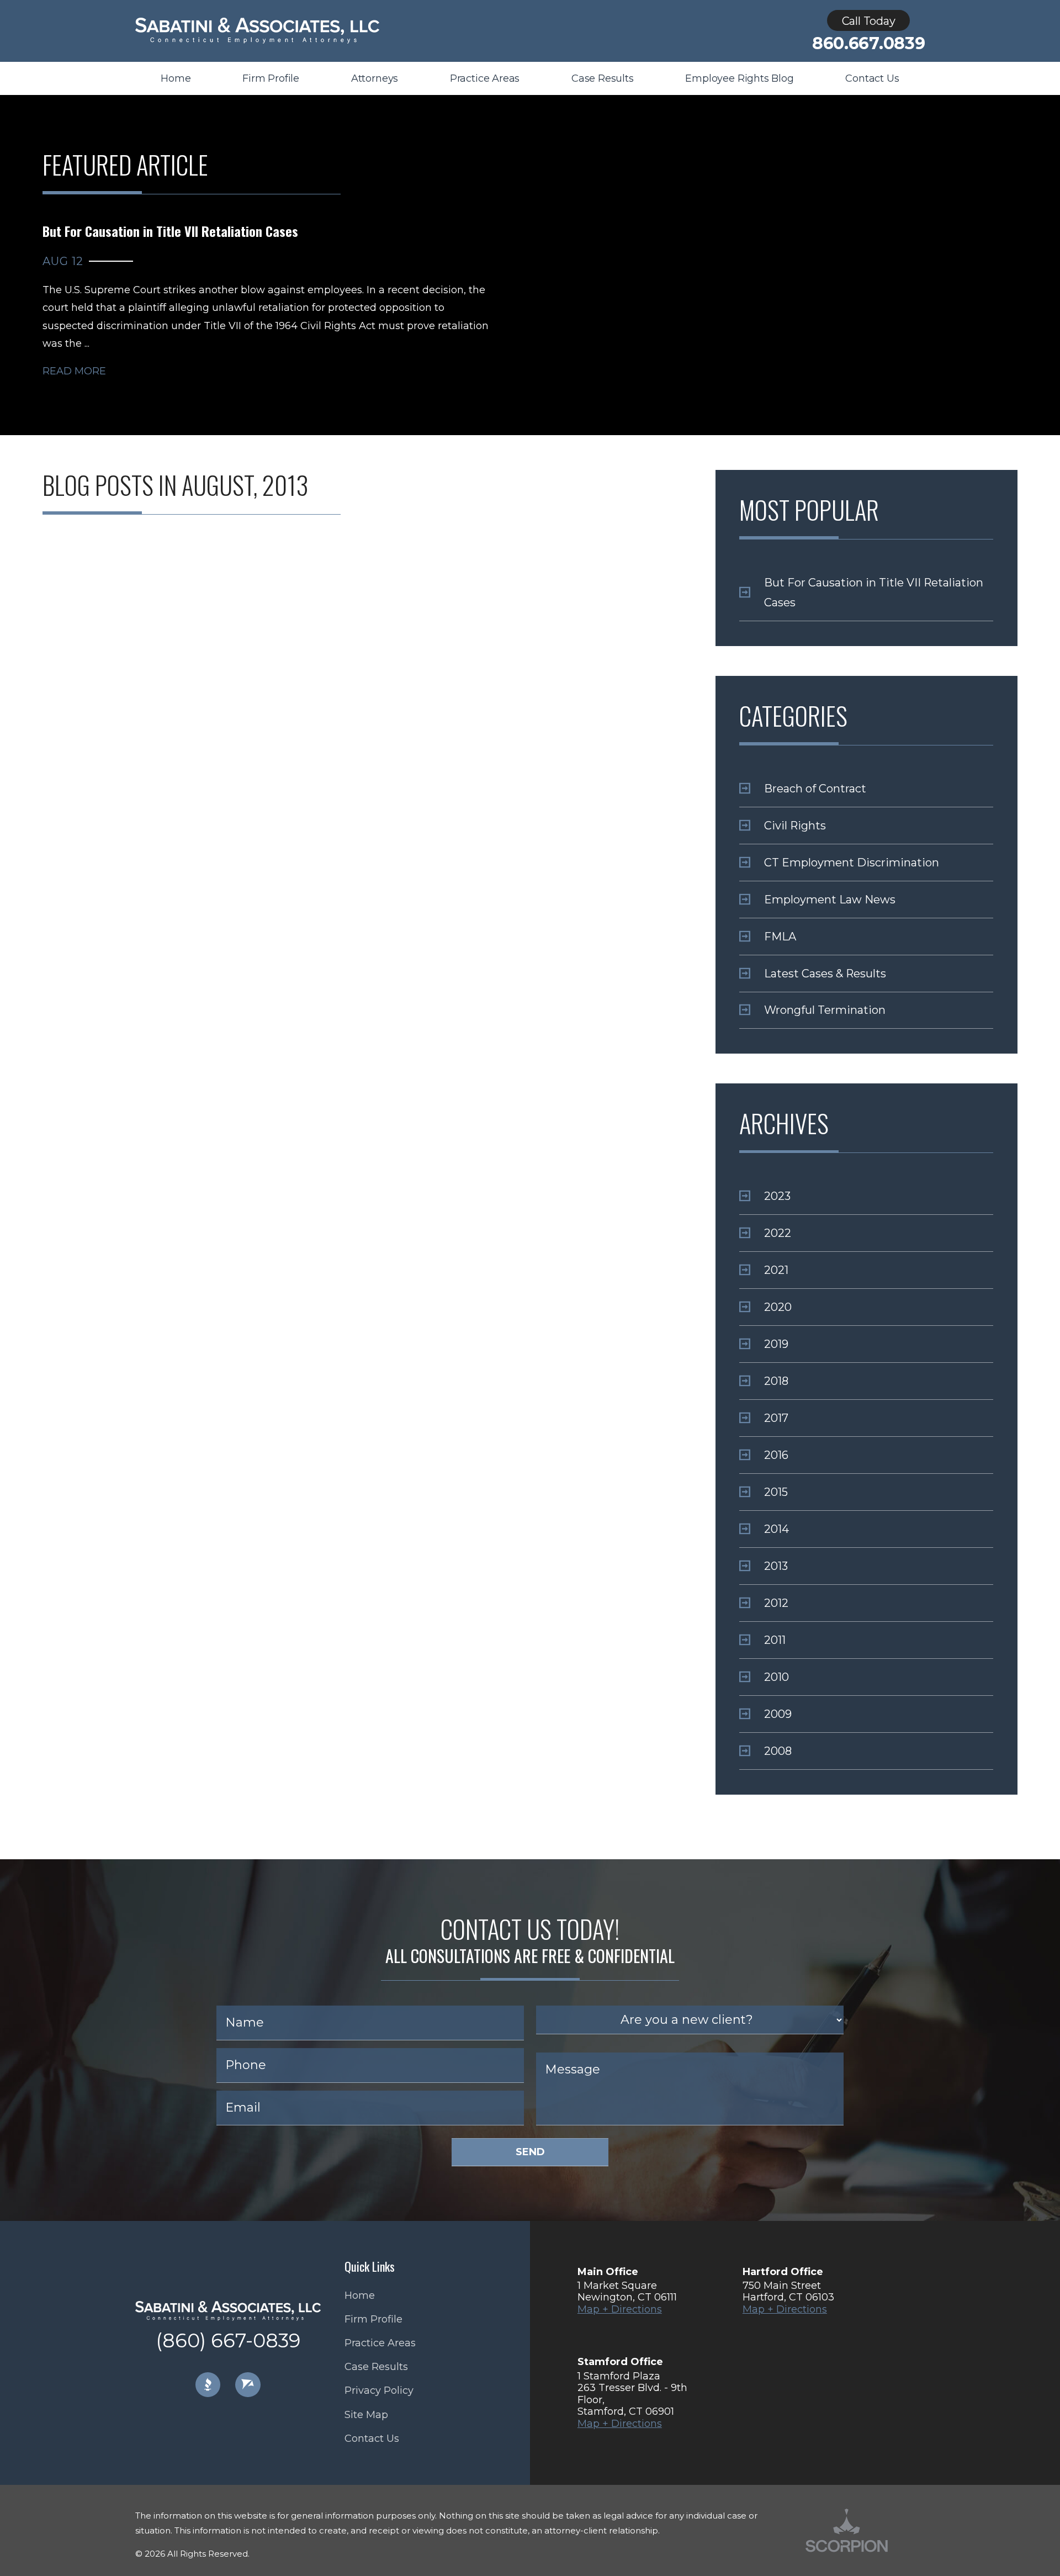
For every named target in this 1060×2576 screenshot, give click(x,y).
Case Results (376, 2367)
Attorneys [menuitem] (375, 78)
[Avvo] (248, 2385)
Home (360, 2295)
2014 (777, 1529)
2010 (777, 1677)
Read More (74, 371)
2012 (776, 1603)
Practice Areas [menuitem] (485, 78)
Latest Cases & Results (825, 974)
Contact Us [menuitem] (872, 78)
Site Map (366, 2415)
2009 (778, 1714)
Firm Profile (373, 2319)
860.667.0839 (868, 44)
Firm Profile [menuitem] (271, 78)
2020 (778, 1307)
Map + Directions (620, 2309)
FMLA (780, 937)
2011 (775, 1640)
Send (530, 2152)
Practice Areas (380, 2343)
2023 (777, 1196)
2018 (776, 1381)
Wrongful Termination (825, 1010)
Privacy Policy (379, 2390)
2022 (778, 1233)
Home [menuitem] (176, 78)
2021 (776, 1270)
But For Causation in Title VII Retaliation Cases (874, 593)
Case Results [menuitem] (603, 78)
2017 (776, 1418)
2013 (776, 1566)
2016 (776, 1455)
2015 (776, 1492)
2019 (776, 1344)
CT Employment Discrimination (852, 863)
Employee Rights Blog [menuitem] (739, 78)
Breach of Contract (815, 789)
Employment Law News (830, 900)
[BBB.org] (208, 2385)
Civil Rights (795, 826)
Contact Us (372, 2439)
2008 (778, 1751)
